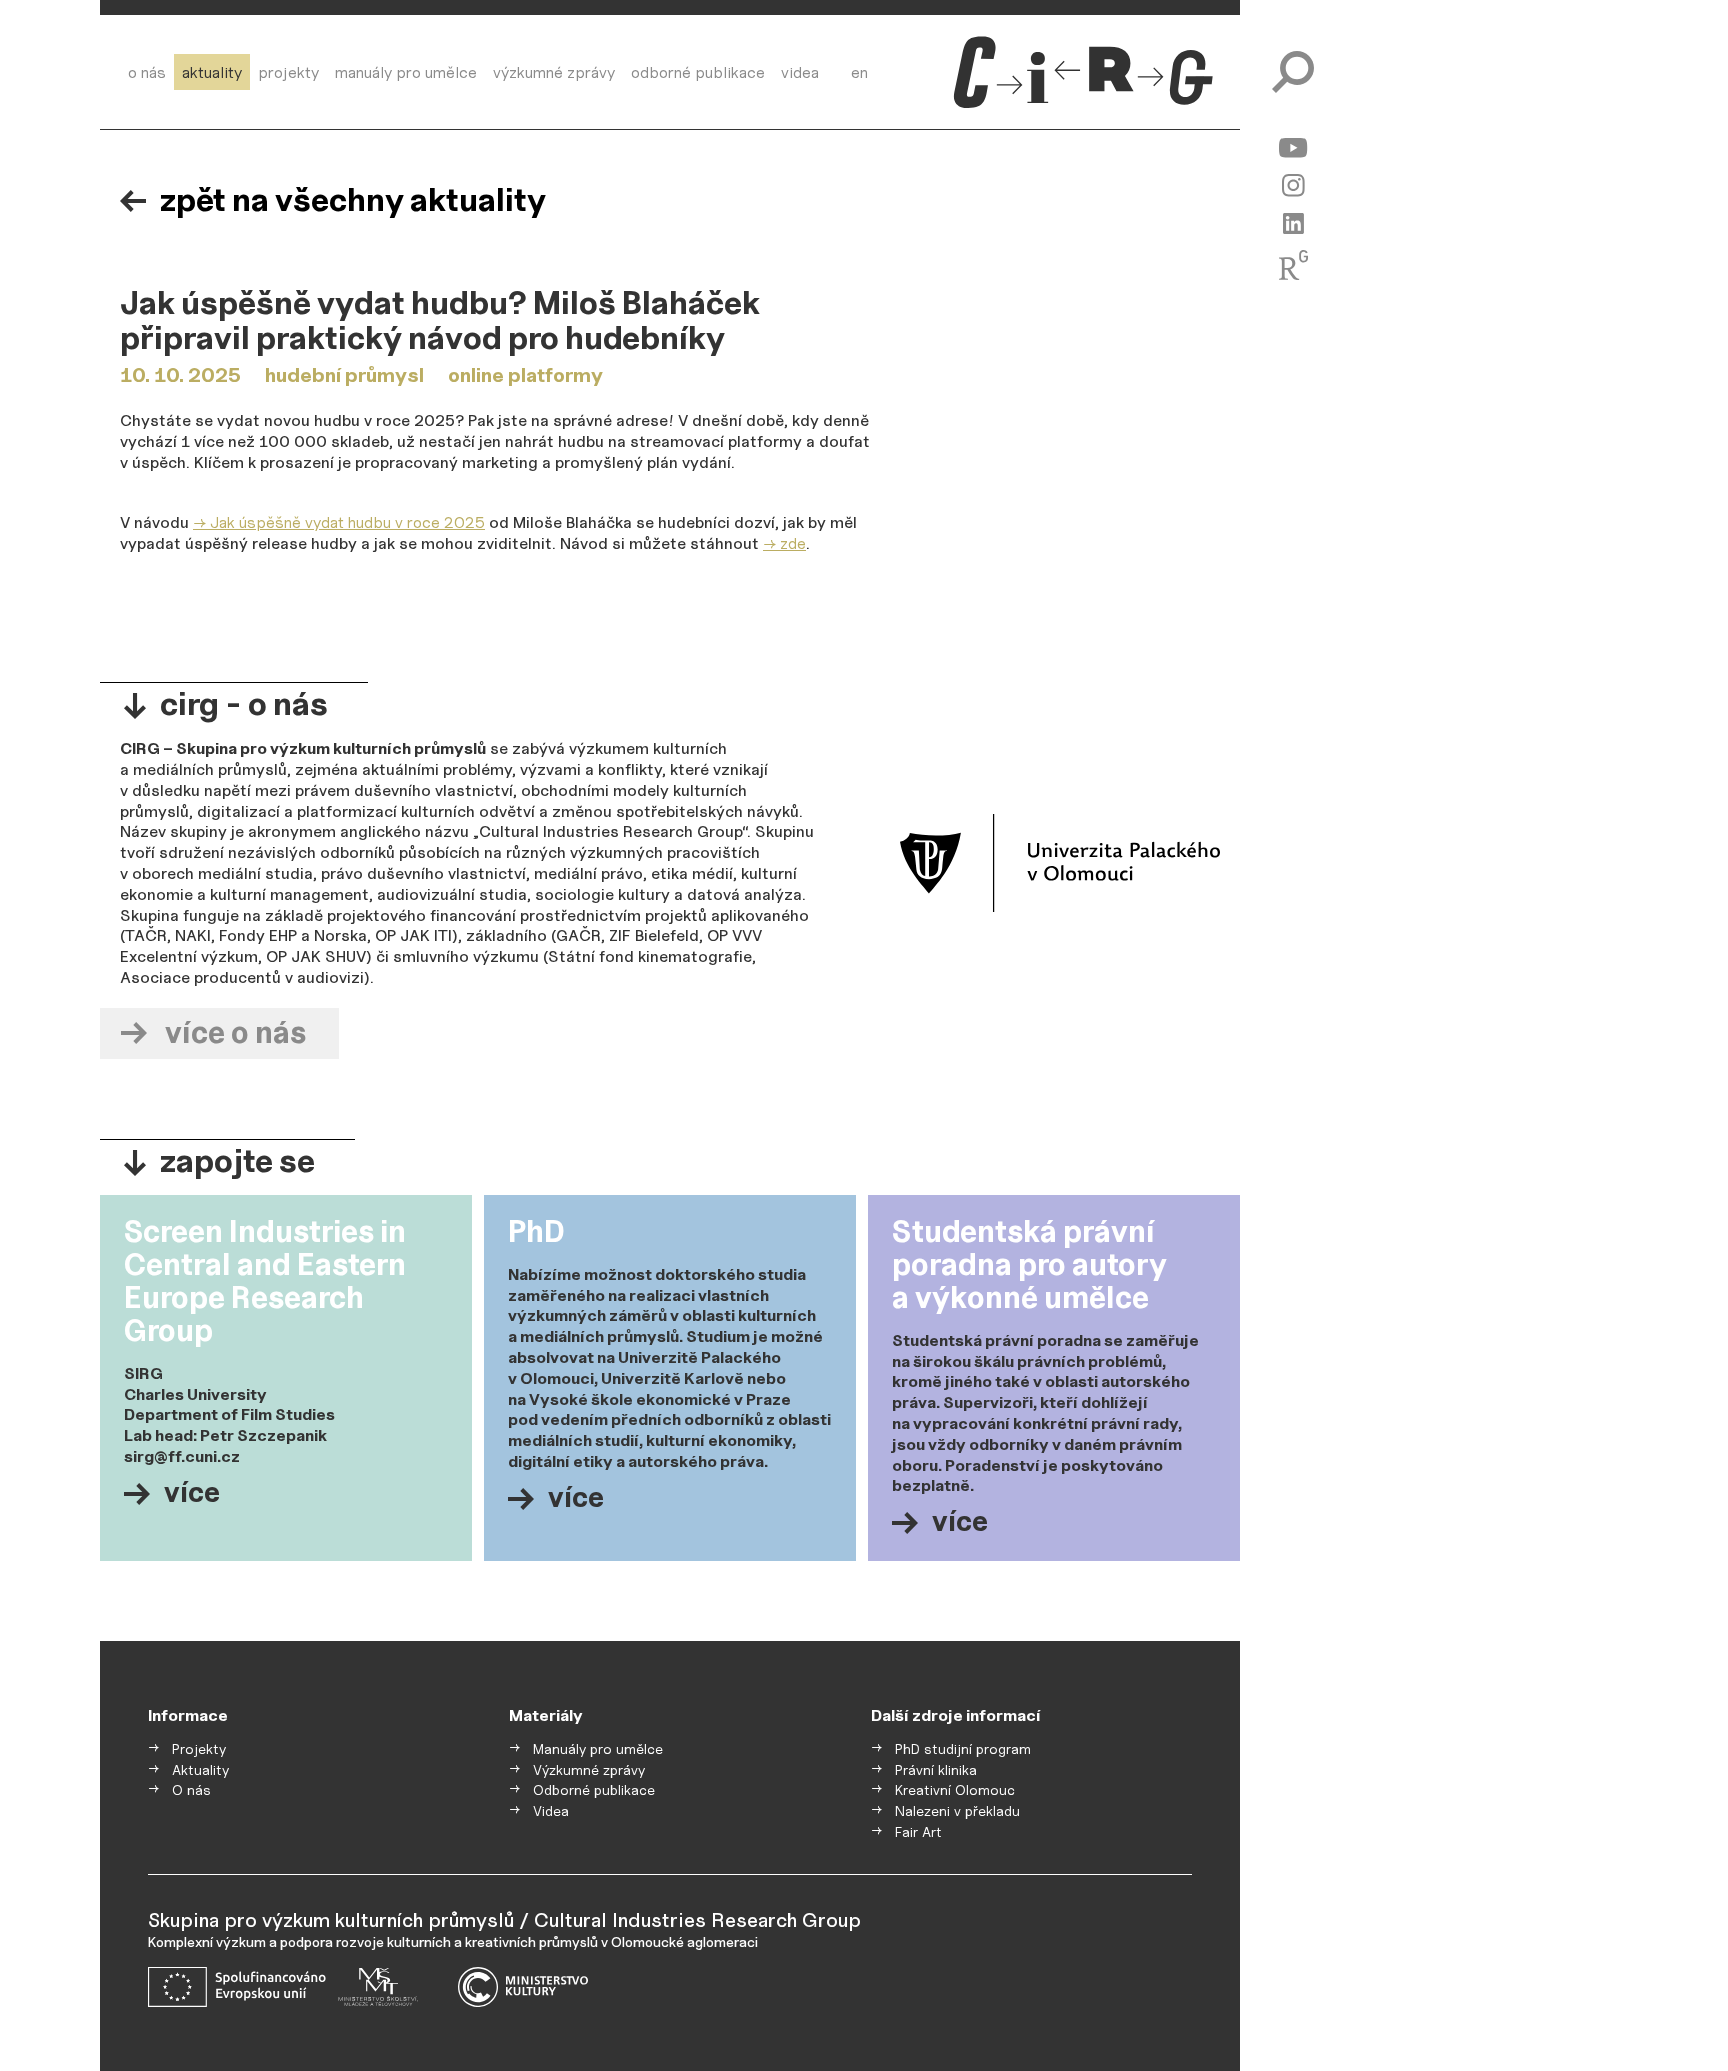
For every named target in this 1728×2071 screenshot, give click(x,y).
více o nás (235, 1032)
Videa (800, 72)
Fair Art (918, 1832)
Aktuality (212, 72)
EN (859, 72)
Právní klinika (936, 1770)
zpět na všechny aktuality (353, 200)
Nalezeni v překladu (957, 1811)
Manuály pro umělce (406, 72)
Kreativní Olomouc (955, 1790)
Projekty (288, 72)
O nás (147, 72)
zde (793, 543)
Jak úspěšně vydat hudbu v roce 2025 (347, 522)
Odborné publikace (698, 72)
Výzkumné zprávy (554, 72)
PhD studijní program (963, 1749)
